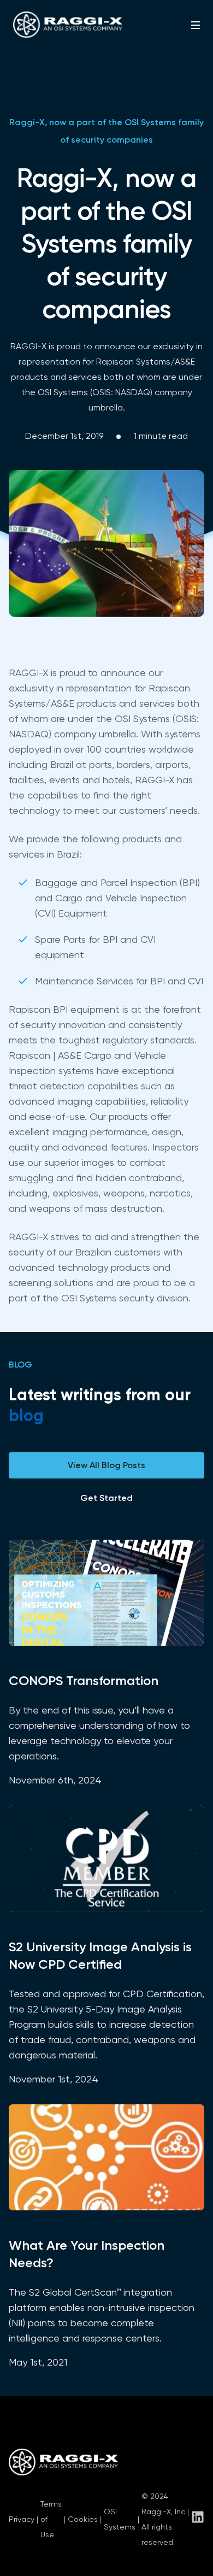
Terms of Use (51, 2519)
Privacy (22, 2519)
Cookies (83, 2519)
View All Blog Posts (106, 1465)
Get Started (106, 1498)
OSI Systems (120, 2519)
